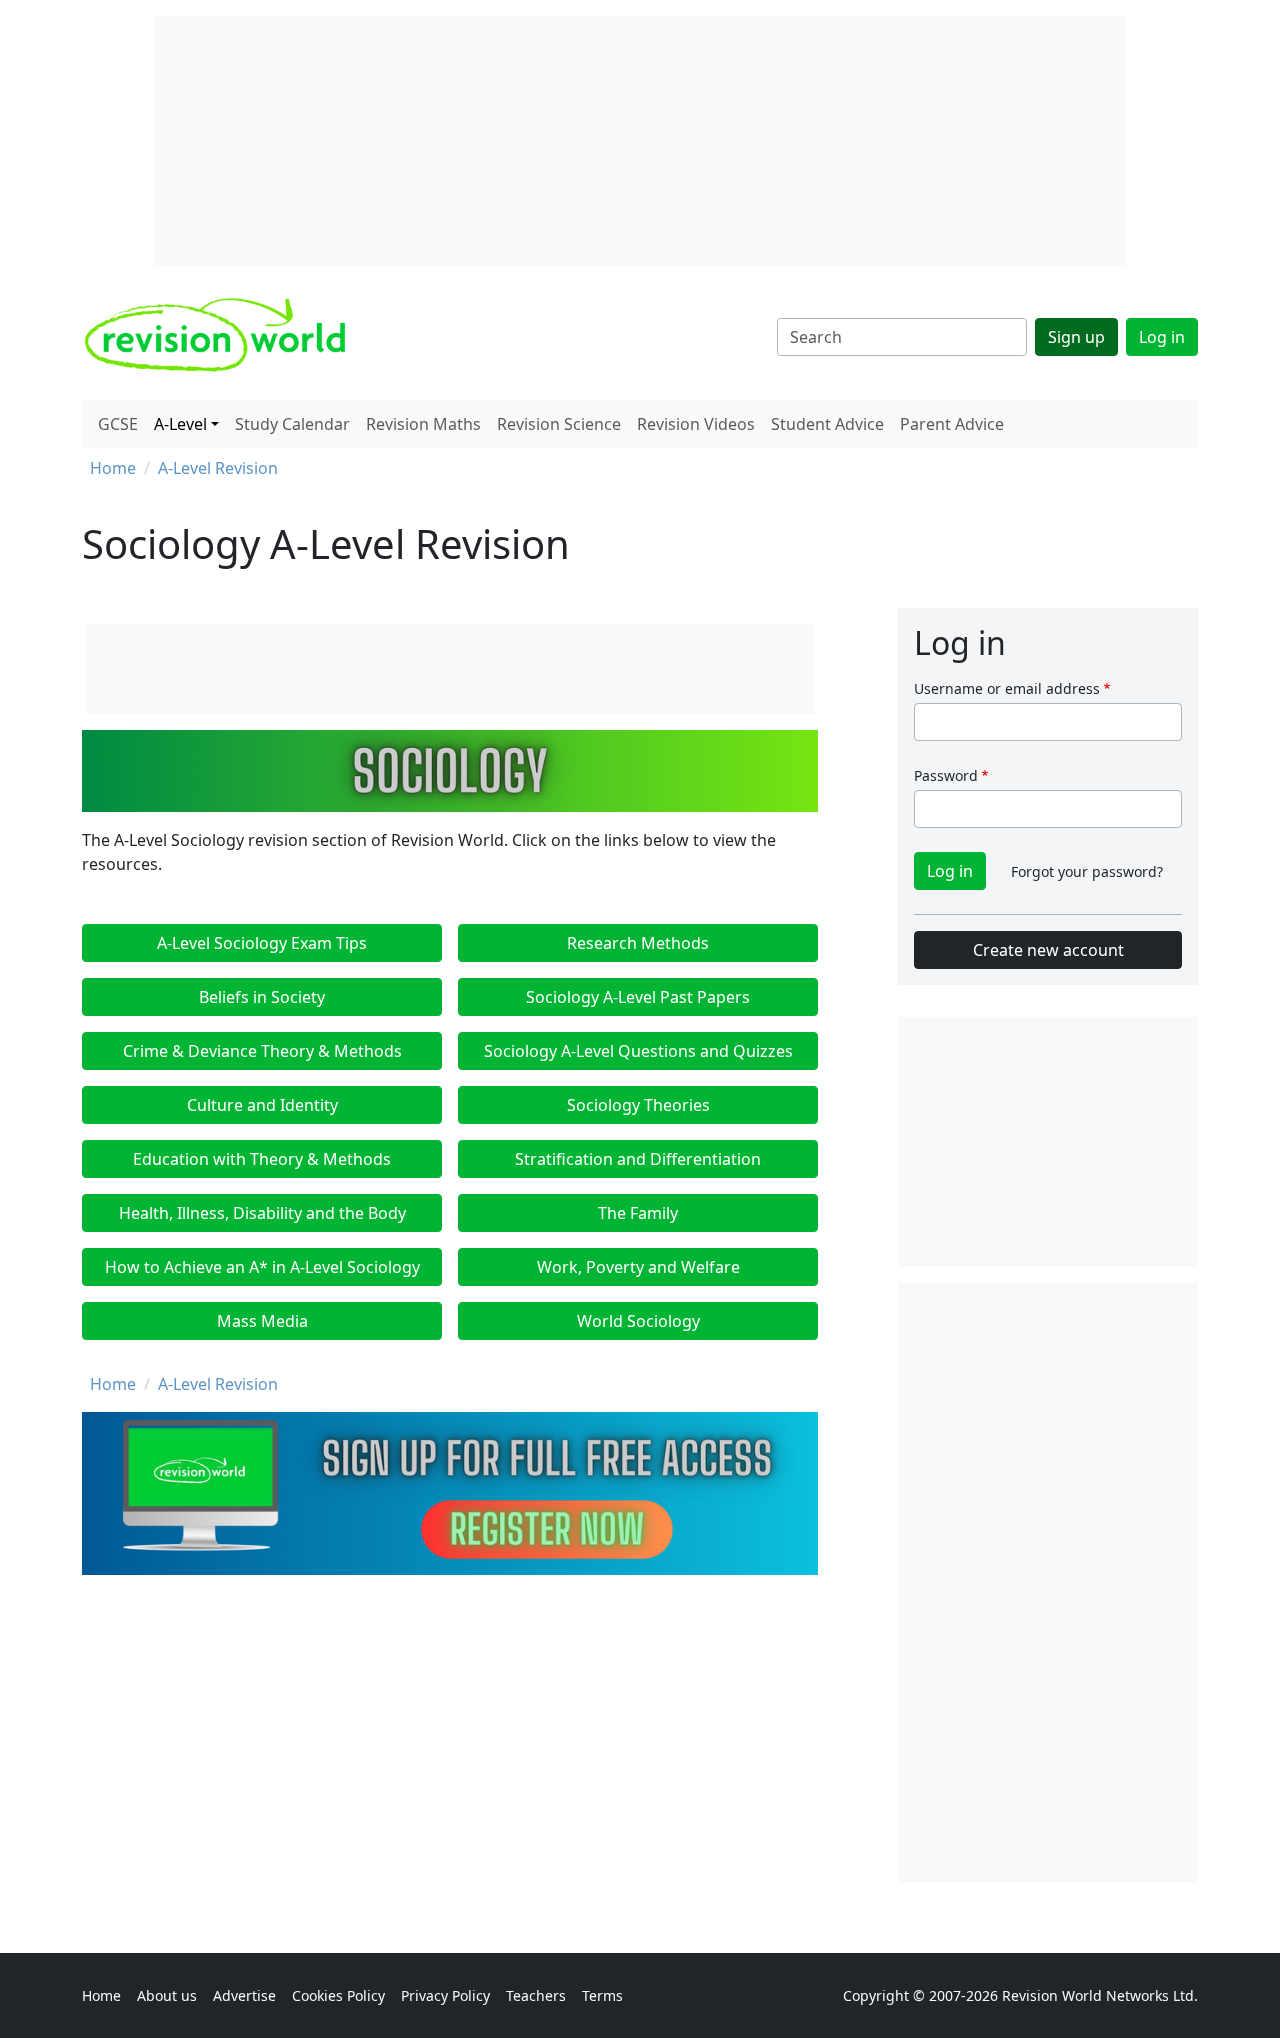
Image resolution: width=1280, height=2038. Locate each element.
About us (167, 1995)
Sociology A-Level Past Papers (638, 997)
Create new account (1048, 950)
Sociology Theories (638, 1105)
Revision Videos (696, 424)
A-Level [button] (180, 424)
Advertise (244, 1995)
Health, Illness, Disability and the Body (262, 1213)
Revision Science (559, 424)
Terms (602, 1995)
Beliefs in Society (262, 997)
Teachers (536, 1995)
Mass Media (262, 1321)
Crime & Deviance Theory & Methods (262, 1051)
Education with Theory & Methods (262, 1159)
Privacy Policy (445, 1995)
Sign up (1076, 337)
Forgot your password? (1087, 871)
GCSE (118, 424)
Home (113, 468)
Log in (1162, 337)
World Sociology (638, 1321)
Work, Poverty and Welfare (638, 1267)
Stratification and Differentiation (638, 1159)
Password (946, 775)
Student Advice (827, 424)
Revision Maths (423, 424)
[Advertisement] (1048, 1583)
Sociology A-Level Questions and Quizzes (638, 1051)
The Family (638, 1213)
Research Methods (638, 943)
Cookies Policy (338, 1995)
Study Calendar (292, 424)
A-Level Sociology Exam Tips (262, 943)
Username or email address (1007, 688)
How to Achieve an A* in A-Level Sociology (262, 1267)
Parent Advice (952, 424)
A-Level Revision (218, 468)
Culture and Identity (262, 1105)
